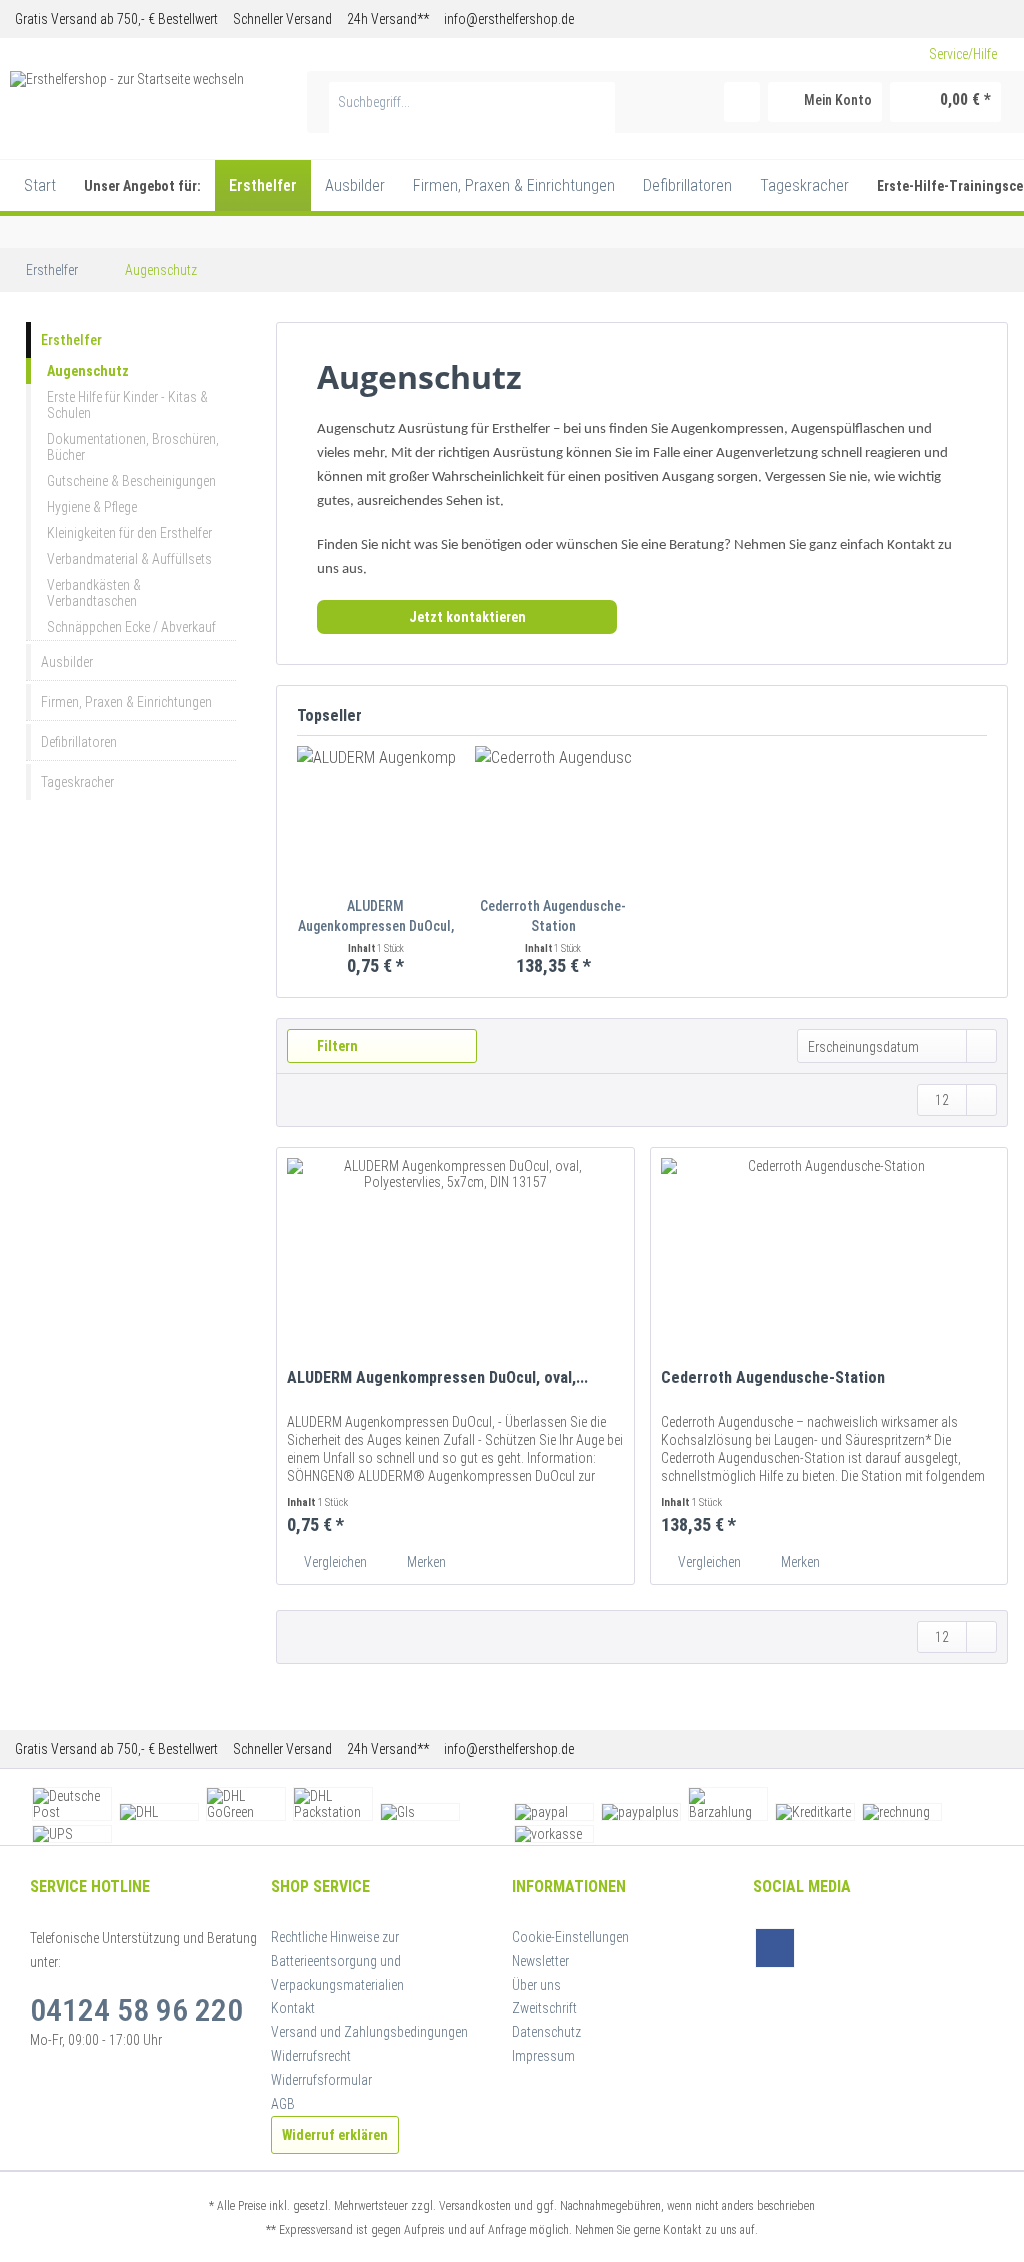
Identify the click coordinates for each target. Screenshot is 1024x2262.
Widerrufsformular (321, 2080)
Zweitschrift (544, 2008)
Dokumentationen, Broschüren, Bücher (133, 447)
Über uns (536, 1985)
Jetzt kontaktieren (467, 617)
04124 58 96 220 (136, 2010)
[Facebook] (775, 1948)
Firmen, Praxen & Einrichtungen (126, 702)
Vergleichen (334, 1562)
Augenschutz (88, 371)
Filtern (336, 1046)
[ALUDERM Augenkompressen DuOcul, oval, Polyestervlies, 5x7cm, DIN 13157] (376, 816)
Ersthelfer (71, 340)
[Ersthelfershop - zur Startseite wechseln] (127, 96)
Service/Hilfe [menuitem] (963, 54)
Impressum (543, 2056)
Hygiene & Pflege (92, 507)
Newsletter (540, 1961)
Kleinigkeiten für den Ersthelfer (129, 533)
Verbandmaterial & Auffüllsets (129, 559)
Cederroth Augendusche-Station (553, 916)
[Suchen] (596, 102)
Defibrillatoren (79, 742)
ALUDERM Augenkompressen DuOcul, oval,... (376, 917)
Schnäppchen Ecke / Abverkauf (131, 627)
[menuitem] (472, 110)
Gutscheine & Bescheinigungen (131, 481)
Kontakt (293, 2008)
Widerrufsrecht (311, 2056)
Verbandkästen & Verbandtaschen (94, 593)
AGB (283, 2104)
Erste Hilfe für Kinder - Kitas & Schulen (127, 405)
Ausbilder (67, 662)
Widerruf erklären (335, 2135)
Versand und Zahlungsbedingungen (369, 2032)
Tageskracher (77, 782)
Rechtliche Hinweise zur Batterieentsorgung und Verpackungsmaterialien (337, 1961)
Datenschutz (546, 2032)
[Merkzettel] (742, 102)
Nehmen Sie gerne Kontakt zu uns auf (665, 2230)
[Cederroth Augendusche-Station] (554, 816)
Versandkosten (475, 2206)
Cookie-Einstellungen (570, 1937)
